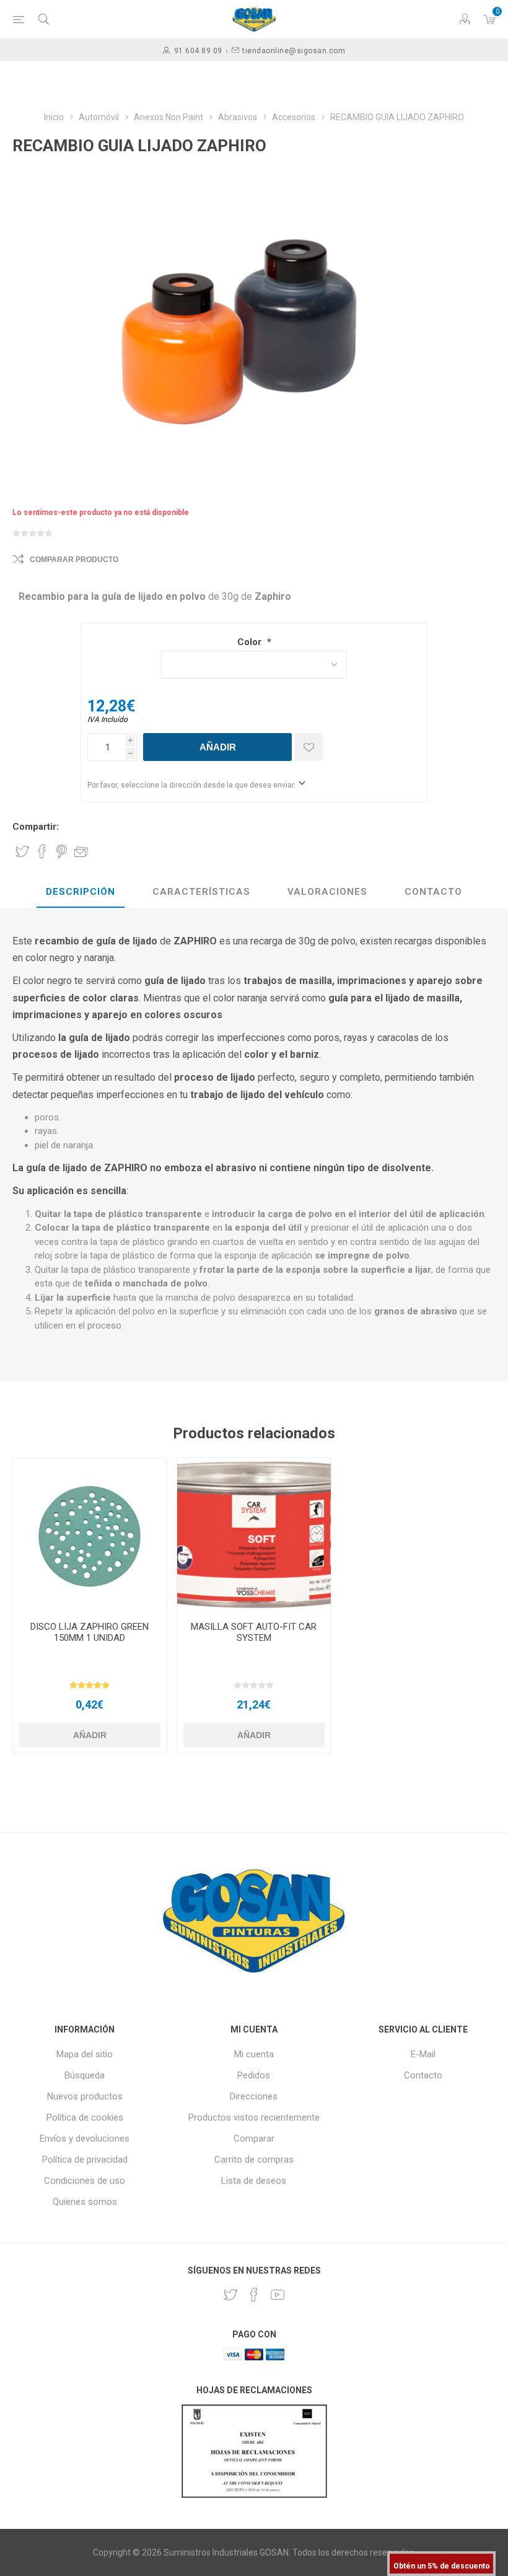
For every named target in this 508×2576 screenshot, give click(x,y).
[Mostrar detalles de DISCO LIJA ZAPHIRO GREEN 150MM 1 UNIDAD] (90, 1535)
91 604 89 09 (198, 51)
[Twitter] (230, 2295)
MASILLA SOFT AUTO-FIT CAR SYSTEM (254, 1632)
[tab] (81, 892)
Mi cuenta (254, 2054)
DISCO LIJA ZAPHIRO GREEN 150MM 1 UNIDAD (90, 1632)
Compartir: (36, 827)
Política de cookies (85, 2117)
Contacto (423, 2075)
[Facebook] (254, 2295)
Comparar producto (74, 560)
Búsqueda (85, 2075)
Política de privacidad (85, 2160)
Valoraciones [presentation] (327, 892)
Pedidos (254, 2075)
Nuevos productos (85, 2096)
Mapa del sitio (85, 2054)
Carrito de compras (254, 2160)
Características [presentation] (201, 892)
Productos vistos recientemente (254, 2117)
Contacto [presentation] (433, 892)
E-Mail (423, 2054)
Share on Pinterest (62, 851)
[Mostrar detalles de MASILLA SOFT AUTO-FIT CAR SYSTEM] (254, 1535)
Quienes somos (85, 2202)
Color (251, 642)
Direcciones (254, 2096)
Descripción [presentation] (81, 892)
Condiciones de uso (85, 2181)
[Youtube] (278, 2295)
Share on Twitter (22, 851)
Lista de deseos (254, 2181)
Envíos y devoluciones (85, 2139)
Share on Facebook (42, 851)
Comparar (254, 2139)
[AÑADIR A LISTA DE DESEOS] (309, 747)
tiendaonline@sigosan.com (294, 51)
